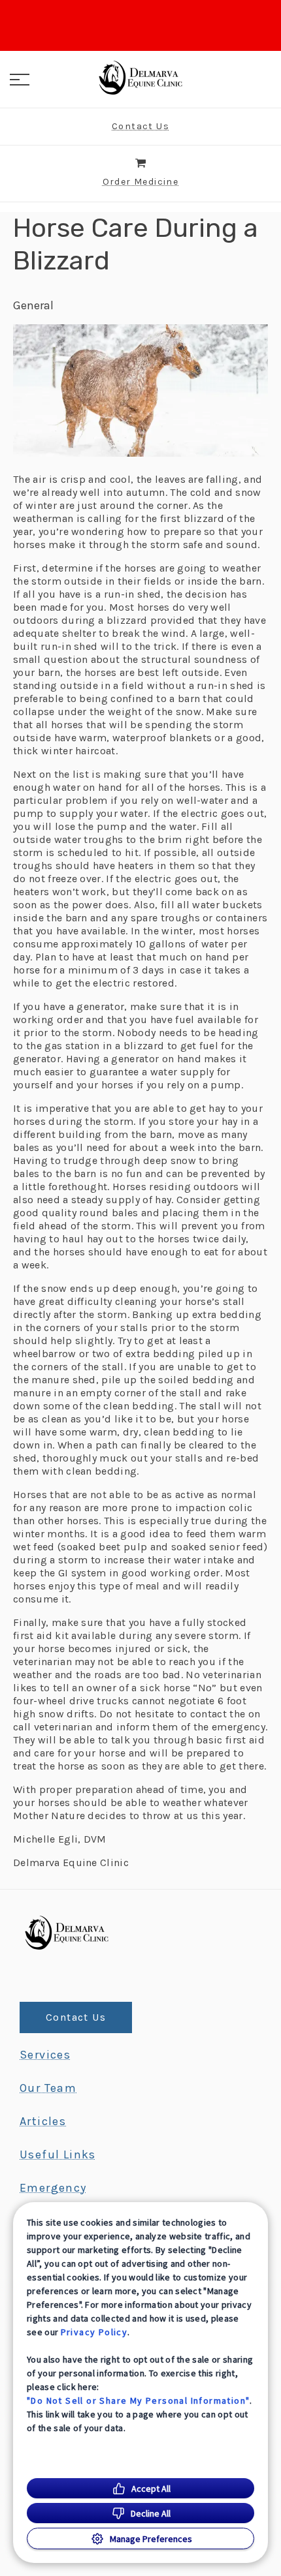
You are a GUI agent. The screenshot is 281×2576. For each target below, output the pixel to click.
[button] (20, 80)
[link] (140, 78)
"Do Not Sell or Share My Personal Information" (138, 2400)
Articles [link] (43, 2121)
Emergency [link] (53, 2188)
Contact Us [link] (76, 2017)
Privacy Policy (94, 2332)
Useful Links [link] (58, 2154)
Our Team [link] (48, 2088)
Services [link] (45, 2055)
